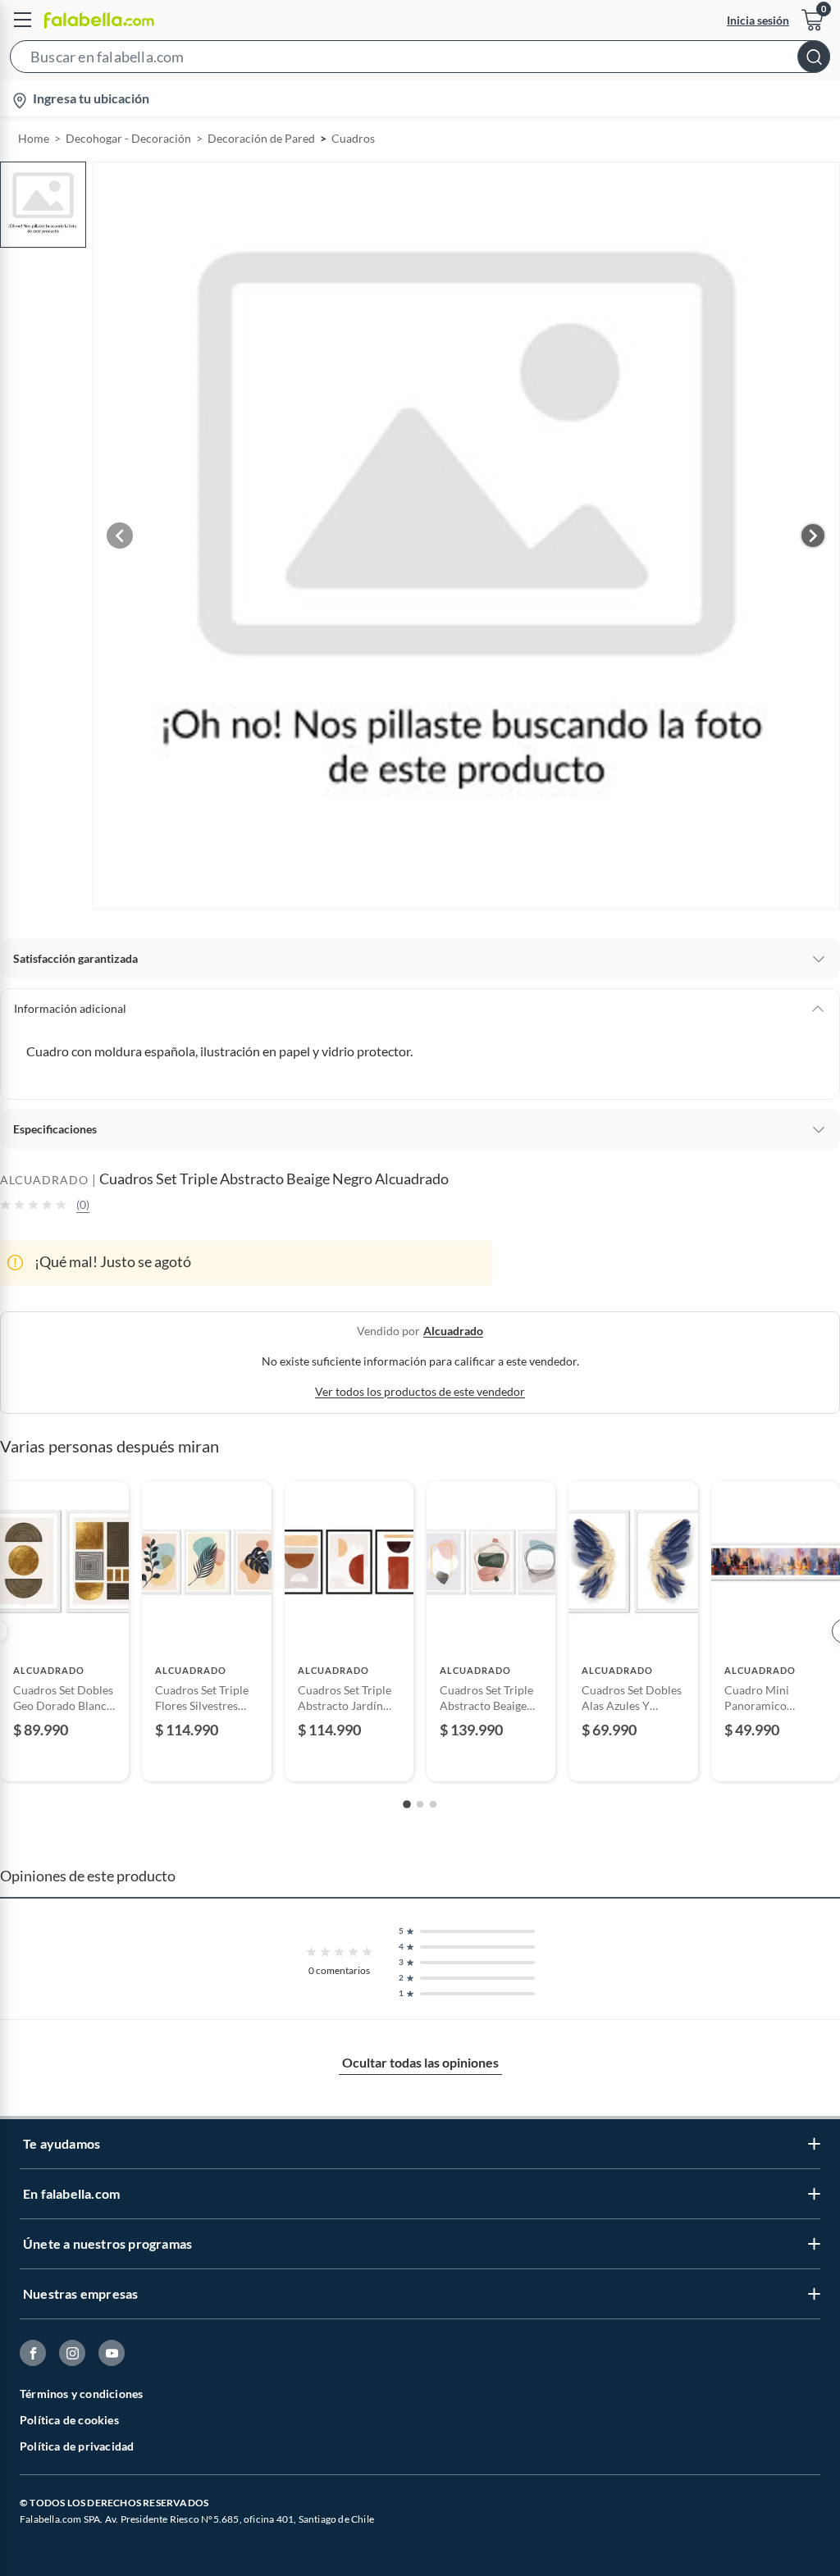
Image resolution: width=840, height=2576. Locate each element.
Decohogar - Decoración (128, 138)
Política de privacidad (77, 2446)
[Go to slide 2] (420, 1804)
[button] (420, 60)
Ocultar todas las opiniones (420, 2062)
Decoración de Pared (261, 138)
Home (34, 138)
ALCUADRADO (44, 1180)
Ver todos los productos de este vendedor (420, 1391)
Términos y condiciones (81, 2394)
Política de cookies (69, 2420)
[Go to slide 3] (433, 1804)
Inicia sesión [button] (758, 20)
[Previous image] (120, 536)
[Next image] (813, 536)
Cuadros (353, 138)
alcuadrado (453, 1331)
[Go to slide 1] (407, 1804)
